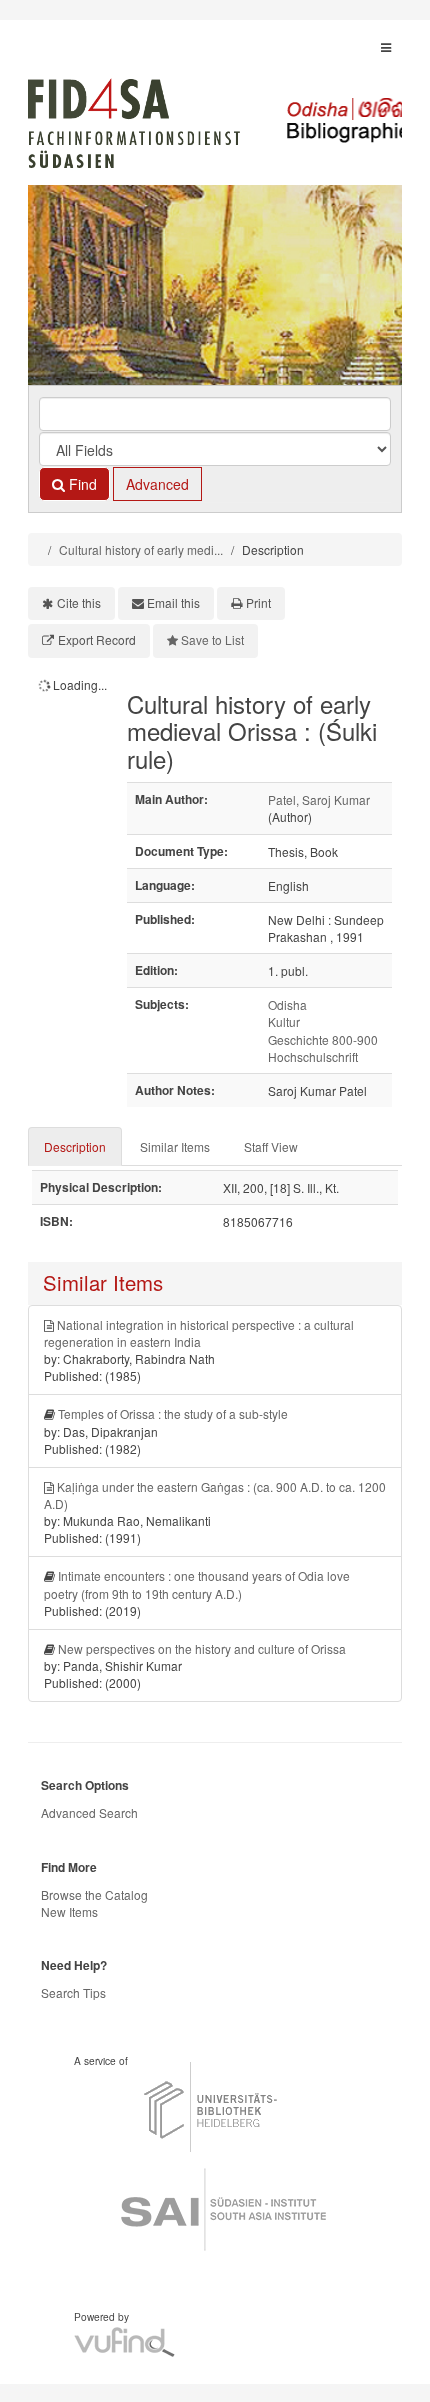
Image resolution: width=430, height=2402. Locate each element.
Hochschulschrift (313, 1056)
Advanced (157, 484)
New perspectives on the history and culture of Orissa (202, 1648)
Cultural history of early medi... (141, 549)
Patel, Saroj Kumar (319, 799)
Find (81, 484)
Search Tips (73, 1992)
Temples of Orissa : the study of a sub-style (173, 1413)
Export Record (97, 639)
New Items (69, 1911)
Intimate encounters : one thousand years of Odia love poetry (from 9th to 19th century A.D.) (197, 1584)
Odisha (287, 1004)
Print (258, 602)
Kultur (284, 1021)
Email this (173, 602)
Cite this (79, 602)
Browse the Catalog (94, 1894)
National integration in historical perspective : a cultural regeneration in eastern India (199, 1333)
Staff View (271, 1146)
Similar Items (175, 1146)
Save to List (212, 639)
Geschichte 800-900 (323, 1039)
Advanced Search (89, 1812)
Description (75, 1146)
